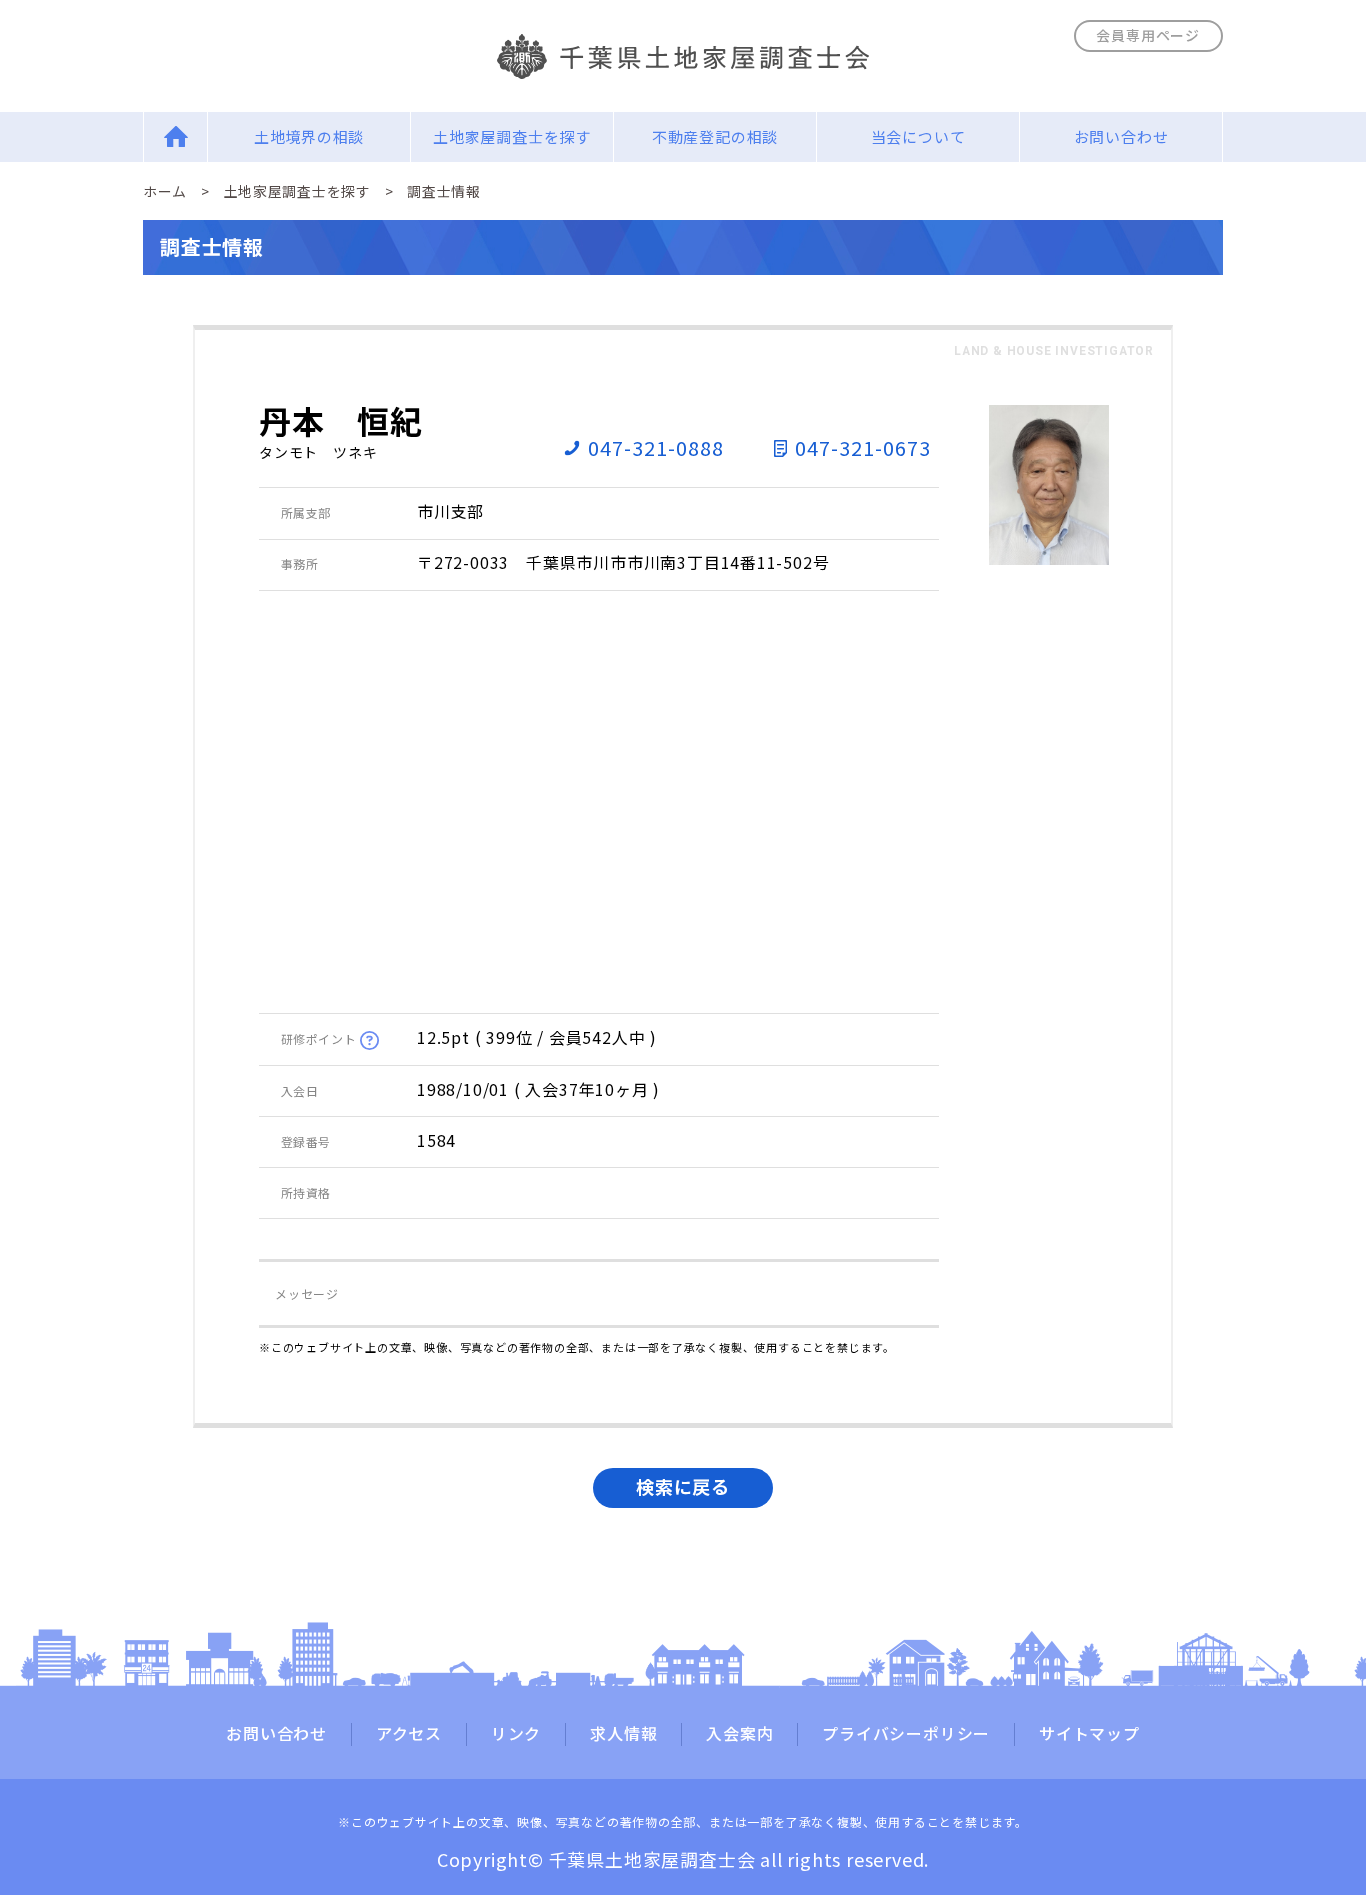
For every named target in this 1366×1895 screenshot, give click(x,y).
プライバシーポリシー (906, 1734)
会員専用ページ (1148, 35)
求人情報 (623, 1734)
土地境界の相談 (309, 136)
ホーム (165, 191)
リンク (516, 1734)
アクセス (409, 1734)
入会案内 (739, 1734)
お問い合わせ (1121, 136)
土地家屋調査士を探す (512, 136)
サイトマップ (1089, 1734)
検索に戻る (683, 1486)
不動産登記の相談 (715, 136)
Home (175, 136)
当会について (918, 136)
